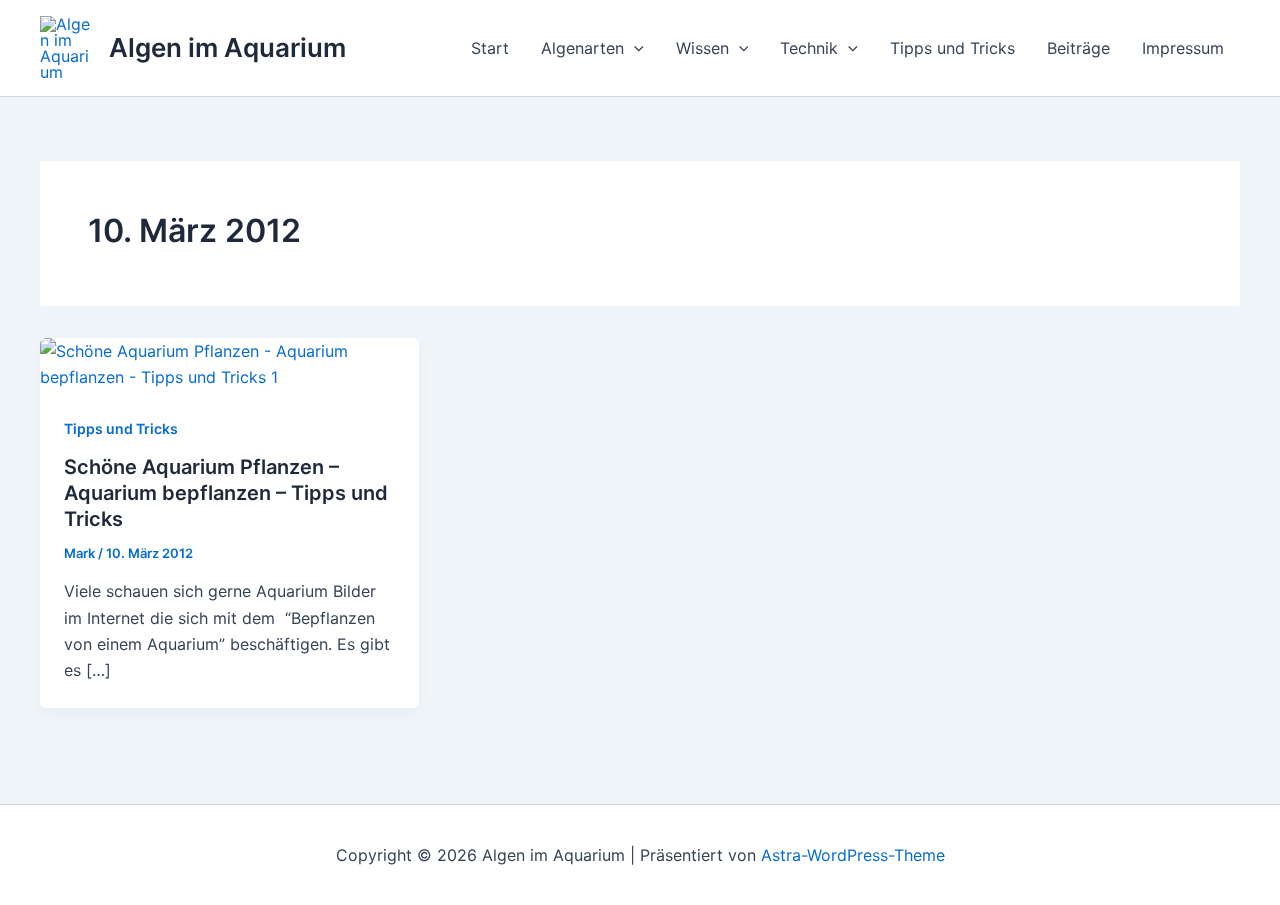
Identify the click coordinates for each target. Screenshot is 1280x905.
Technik (809, 48)
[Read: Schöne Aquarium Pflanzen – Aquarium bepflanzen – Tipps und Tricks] (229, 363)
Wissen (702, 48)
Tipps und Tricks (952, 48)
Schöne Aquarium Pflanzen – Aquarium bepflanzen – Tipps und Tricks (226, 493)
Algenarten (582, 48)
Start (490, 48)
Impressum (1183, 48)
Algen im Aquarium (227, 47)
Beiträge (1078, 48)
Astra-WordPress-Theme (853, 855)
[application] (634, 48)
